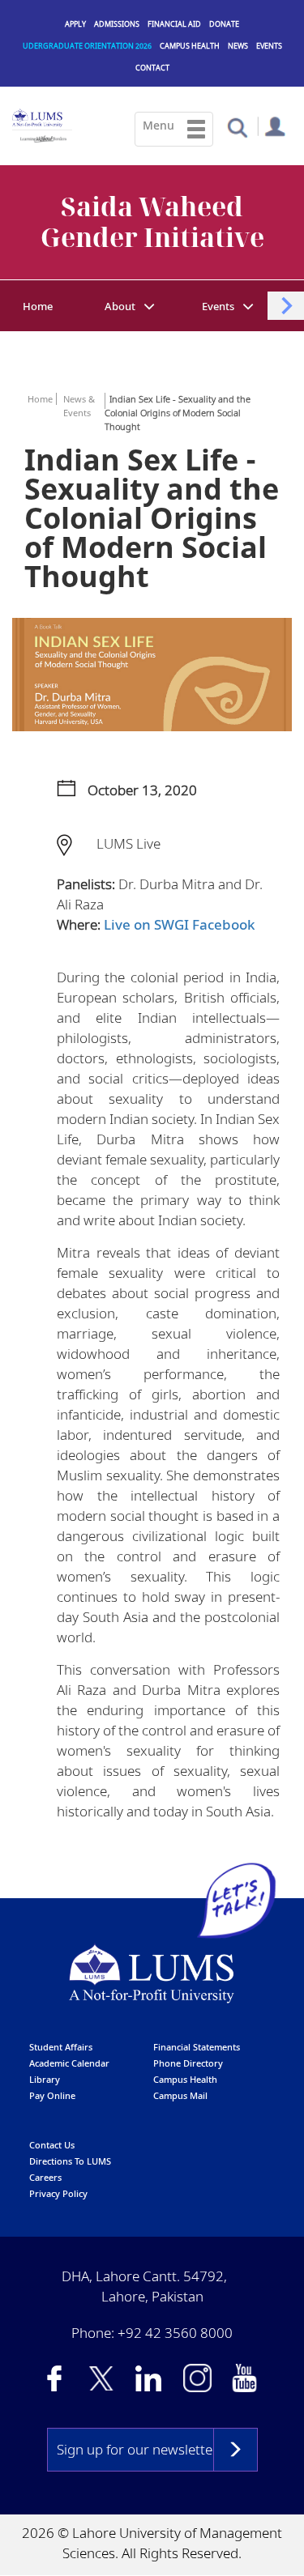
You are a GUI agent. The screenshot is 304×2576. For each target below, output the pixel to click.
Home (38, 306)
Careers (45, 2177)
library (45, 2079)
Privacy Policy (58, 2193)
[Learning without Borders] (42, 136)
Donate (224, 24)
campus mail (180, 2095)
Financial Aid (174, 24)
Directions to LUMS (70, 2161)
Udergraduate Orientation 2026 (87, 46)
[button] (237, 127)
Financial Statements (197, 2047)
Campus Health (190, 46)
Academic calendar (69, 2063)
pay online (52, 2095)
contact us (52, 2145)
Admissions (117, 24)
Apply (75, 24)
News (238, 46)
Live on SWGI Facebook (180, 924)
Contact (152, 68)
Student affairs (61, 2047)
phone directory (188, 2063)
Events (269, 46)
